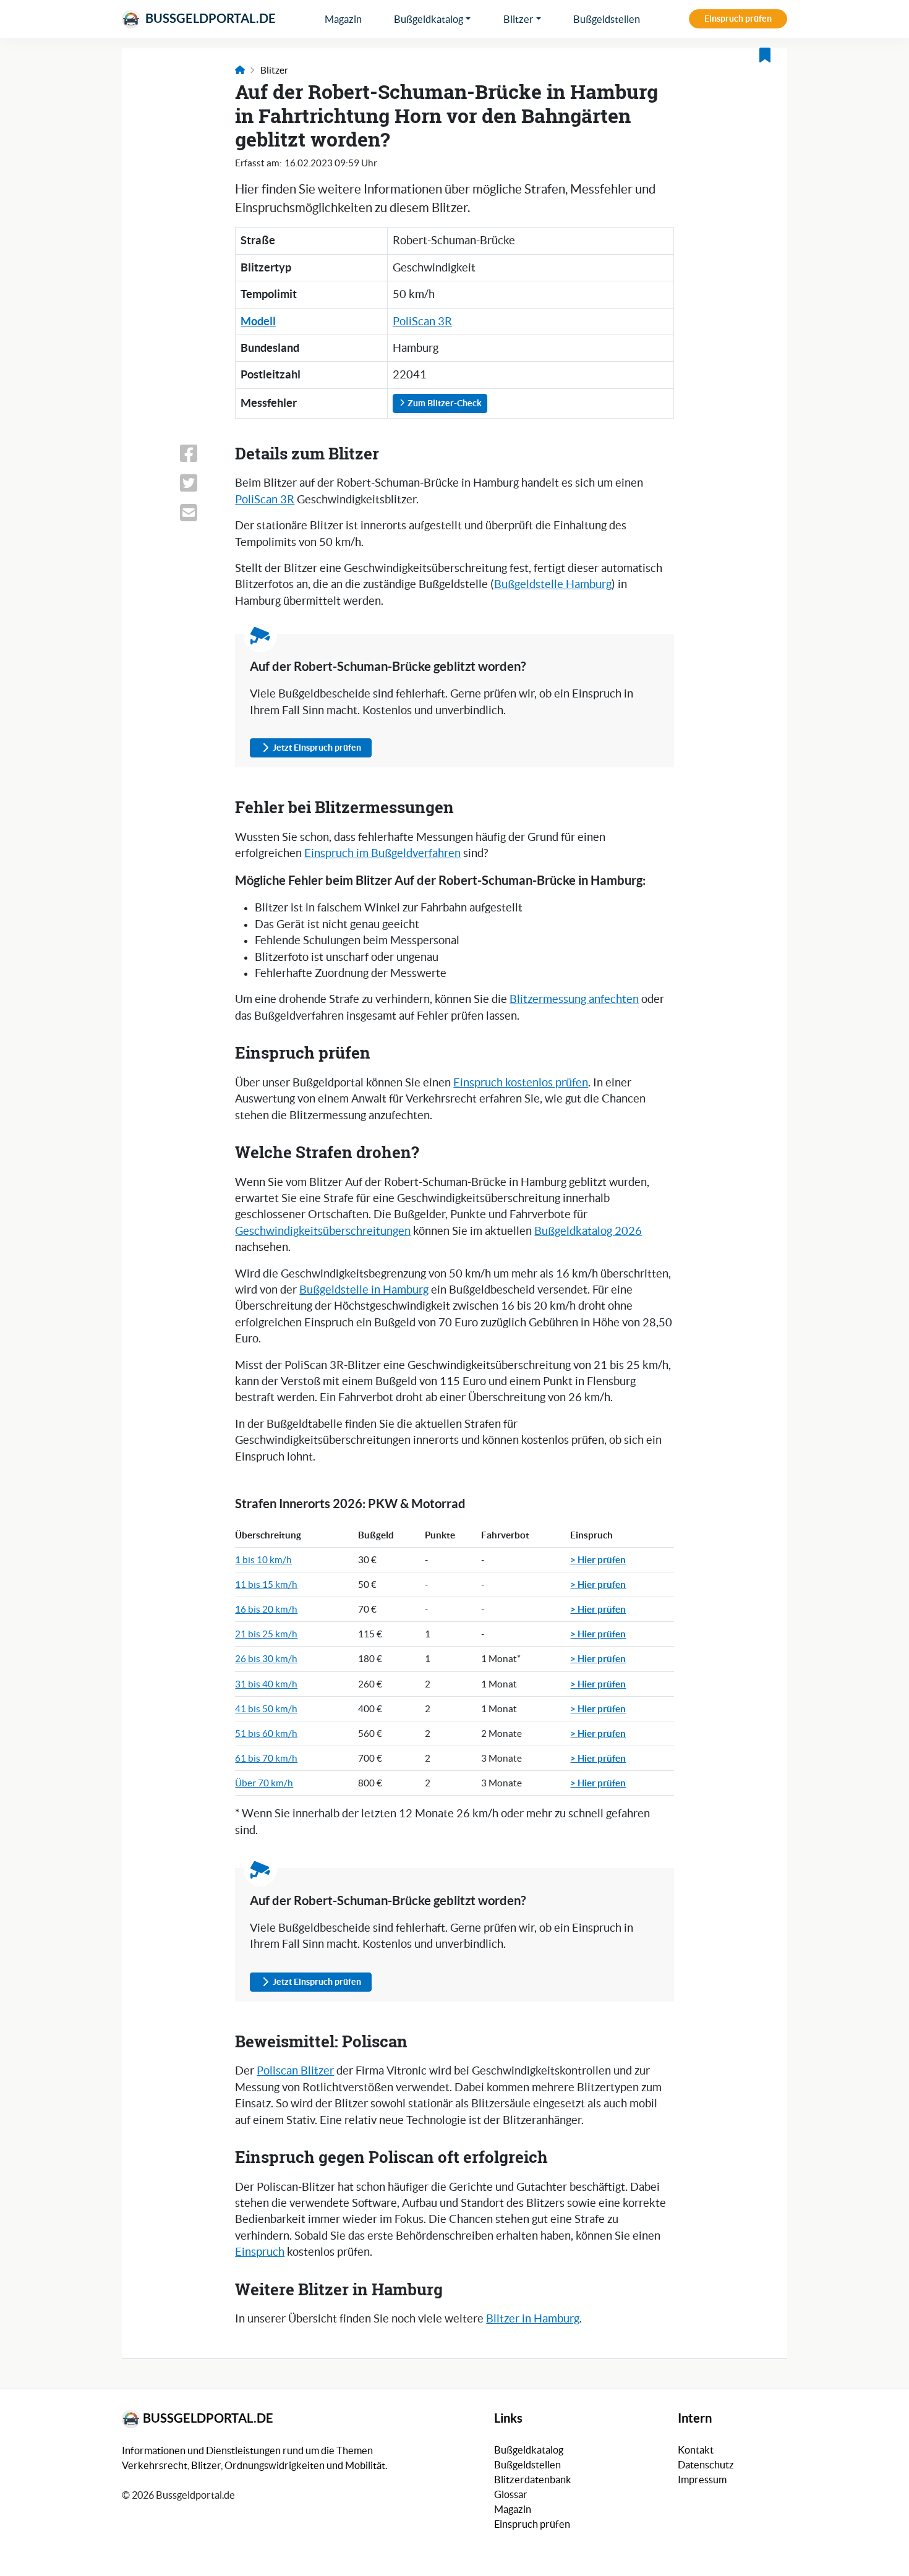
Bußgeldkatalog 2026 (588, 1231)
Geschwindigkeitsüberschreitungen (323, 1231)
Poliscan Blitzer (295, 2071)
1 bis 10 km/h (263, 1560)
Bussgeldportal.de (209, 18)
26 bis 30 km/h (266, 1659)
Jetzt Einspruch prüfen (317, 748)
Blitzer (519, 19)
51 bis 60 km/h (266, 1734)
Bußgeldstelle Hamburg (553, 584)
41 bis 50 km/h (266, 1709)
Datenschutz (706, 2465)
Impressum (702, 2480)
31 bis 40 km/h (266, 1684)
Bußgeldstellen (607, 19)
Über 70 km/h (264, 1783)
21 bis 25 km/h (266, 1634)
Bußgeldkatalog (429, 19)
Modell (258, 321)
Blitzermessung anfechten (574, 999)
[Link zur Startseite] (240, 70)
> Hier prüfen (598, 1559)
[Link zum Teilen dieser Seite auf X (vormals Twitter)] (200, 483)
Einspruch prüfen (738, 19)
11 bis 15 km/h (266, 1584)
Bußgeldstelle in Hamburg (364, 1290)
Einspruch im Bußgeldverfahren (382, 853)
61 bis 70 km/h (266, 1758)
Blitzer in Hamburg (533, 2319)
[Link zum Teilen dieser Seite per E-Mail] (200, 513)
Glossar (511, 2494)
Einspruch (260, 2252)
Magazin (343, 19)
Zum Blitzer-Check (444, 403)
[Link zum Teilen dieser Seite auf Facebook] (200, 453)
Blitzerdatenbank (533, 2480)
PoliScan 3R (422, 322)
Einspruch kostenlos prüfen (521, 1083)
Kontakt (696, 2450)
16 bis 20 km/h (266, 1609)
